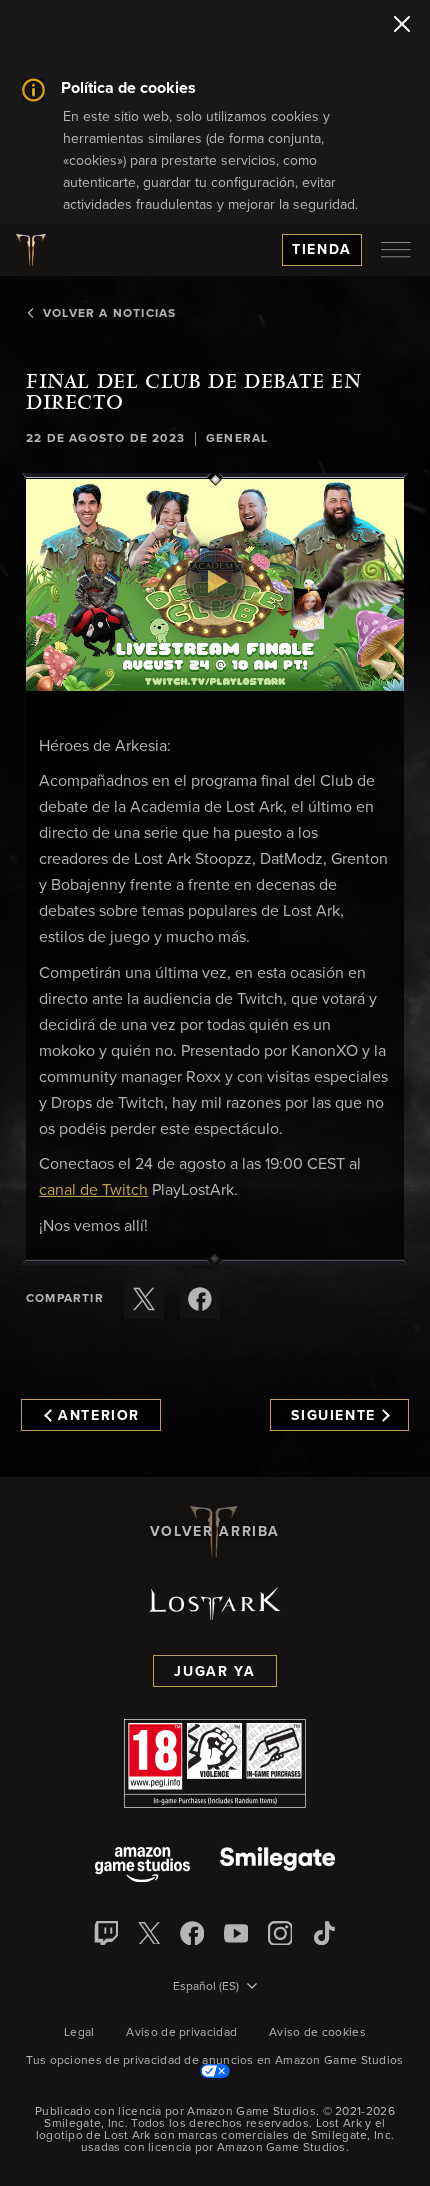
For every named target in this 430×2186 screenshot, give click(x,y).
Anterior (99, 1416)
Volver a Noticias (109, 314)
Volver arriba (215, 1532)
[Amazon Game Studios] (142, 1866)
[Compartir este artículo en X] (144, 1299)
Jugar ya (214, 1672)
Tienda (322, 250)
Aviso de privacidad (181, 2033)
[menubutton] (396, 250)
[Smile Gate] (277, 1866)
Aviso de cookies (317, 2033)
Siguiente (333, 1416)
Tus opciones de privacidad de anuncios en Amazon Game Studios (214, 2061)
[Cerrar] (402, 26)
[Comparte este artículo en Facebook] (200, 1299)
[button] (215, 585)
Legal (79, 2033)
